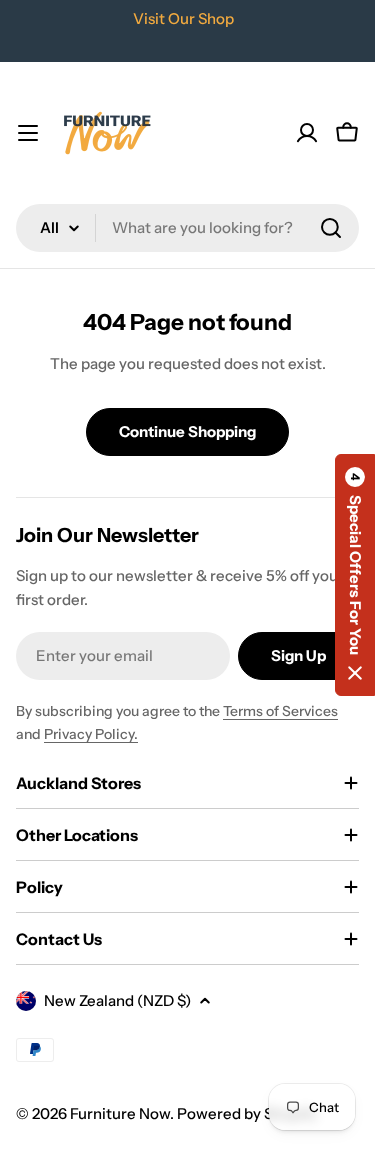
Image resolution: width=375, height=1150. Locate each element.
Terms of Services (280, 711)
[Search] (331, 228)
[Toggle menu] (28, 133)
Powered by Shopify (247, 1113)
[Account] (307, 133)
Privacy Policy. (91, 734)
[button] (355, 575)
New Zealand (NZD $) (117, 1000)
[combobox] (187, 228)
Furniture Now (120, 1113)
